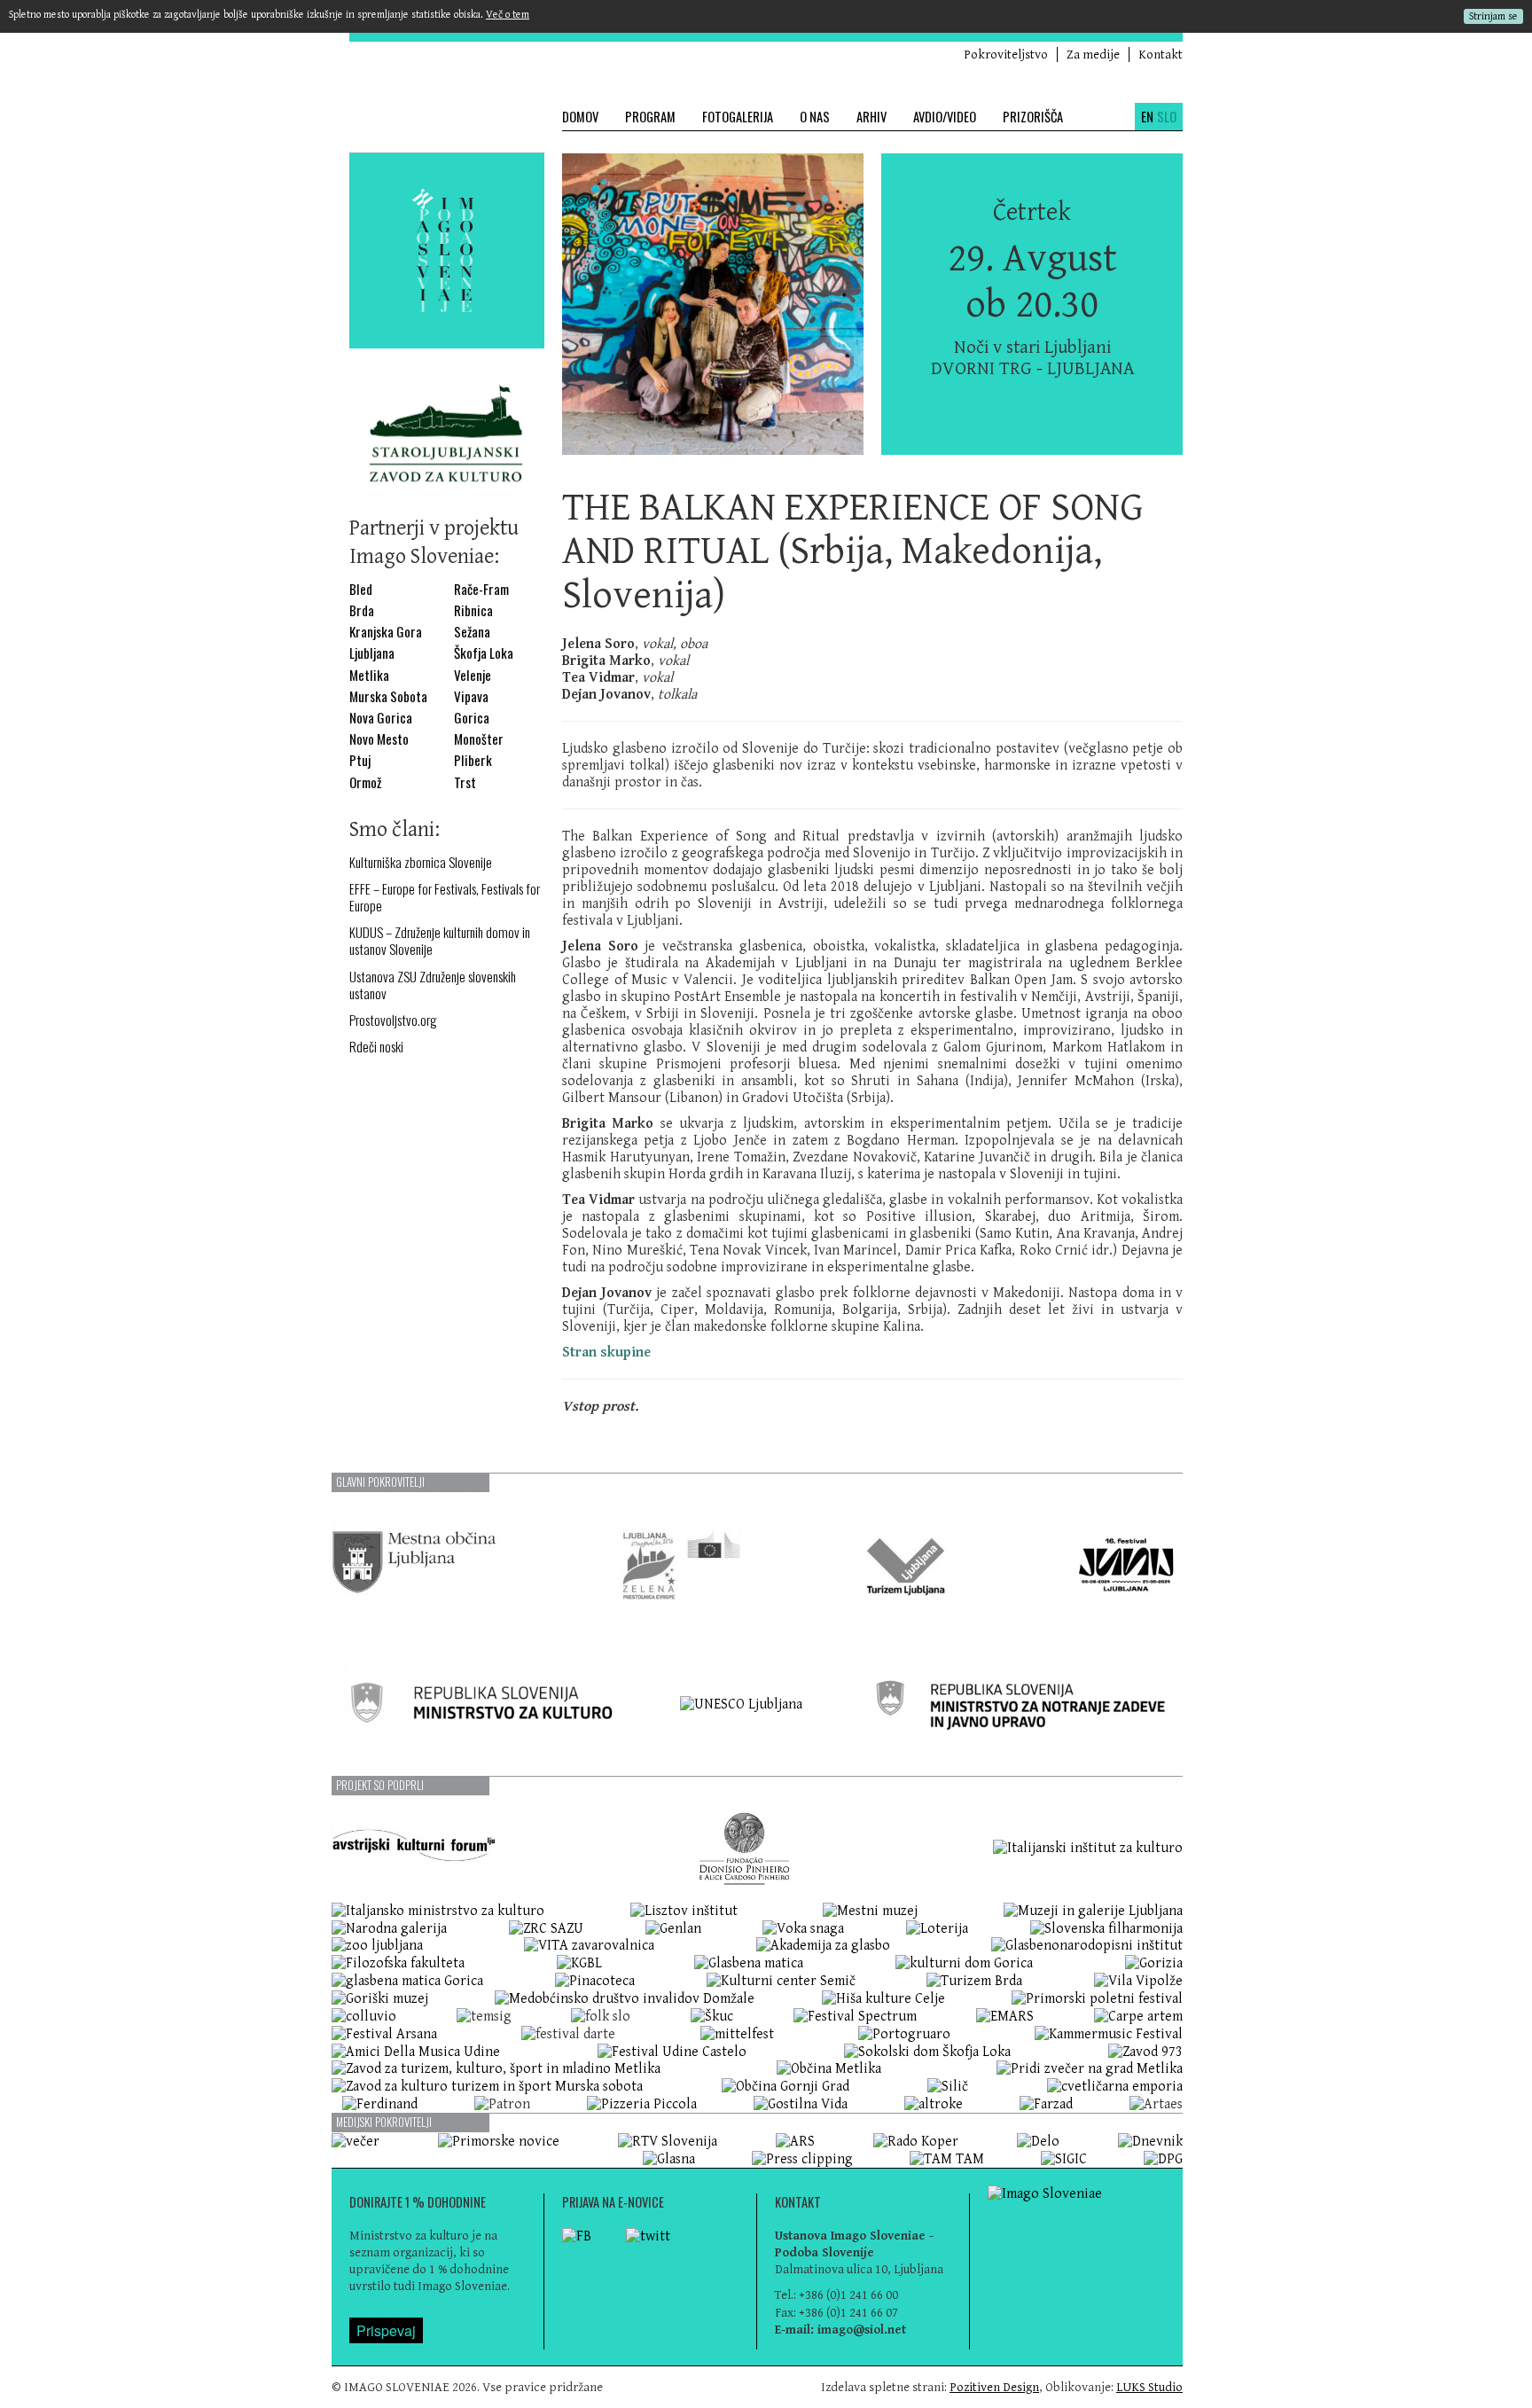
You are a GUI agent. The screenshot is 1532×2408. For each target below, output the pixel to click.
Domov (580, 117)
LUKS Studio (1149, 2387)
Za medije (1093, 55)
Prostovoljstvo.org (393, 1020)
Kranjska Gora (386, 632)
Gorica (472, 718)
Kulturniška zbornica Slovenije (421, 862)
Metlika (369, 675)
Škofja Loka (484, 653)
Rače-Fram (481, 589)
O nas (815, 117)
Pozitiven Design (994, 2387)
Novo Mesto (379, 739)
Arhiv (872, 117)
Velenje (473, 675)
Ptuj (360, 760)
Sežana (472, 632)
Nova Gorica (381, 718)
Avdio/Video (945, 117)
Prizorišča (1033, 117)
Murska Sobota (388, 696)
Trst (465, 782)
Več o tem (508, 15)
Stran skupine (606, 1353)
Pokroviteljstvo (1006, 55)
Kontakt (1161, 55)
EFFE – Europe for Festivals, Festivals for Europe (445, 897)
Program (650, 117)
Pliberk (473, 760)
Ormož (365, 782)
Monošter (479, 739)
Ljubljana (372, 653)
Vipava (471, 696)
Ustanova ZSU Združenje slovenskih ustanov (433, 985)
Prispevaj (386, 2330)
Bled (361, 589)
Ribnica (473, 610)
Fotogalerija (738, 117)
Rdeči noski (376, 1047)
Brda (362, 610)
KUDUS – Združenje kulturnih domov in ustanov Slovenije (440, 941)
